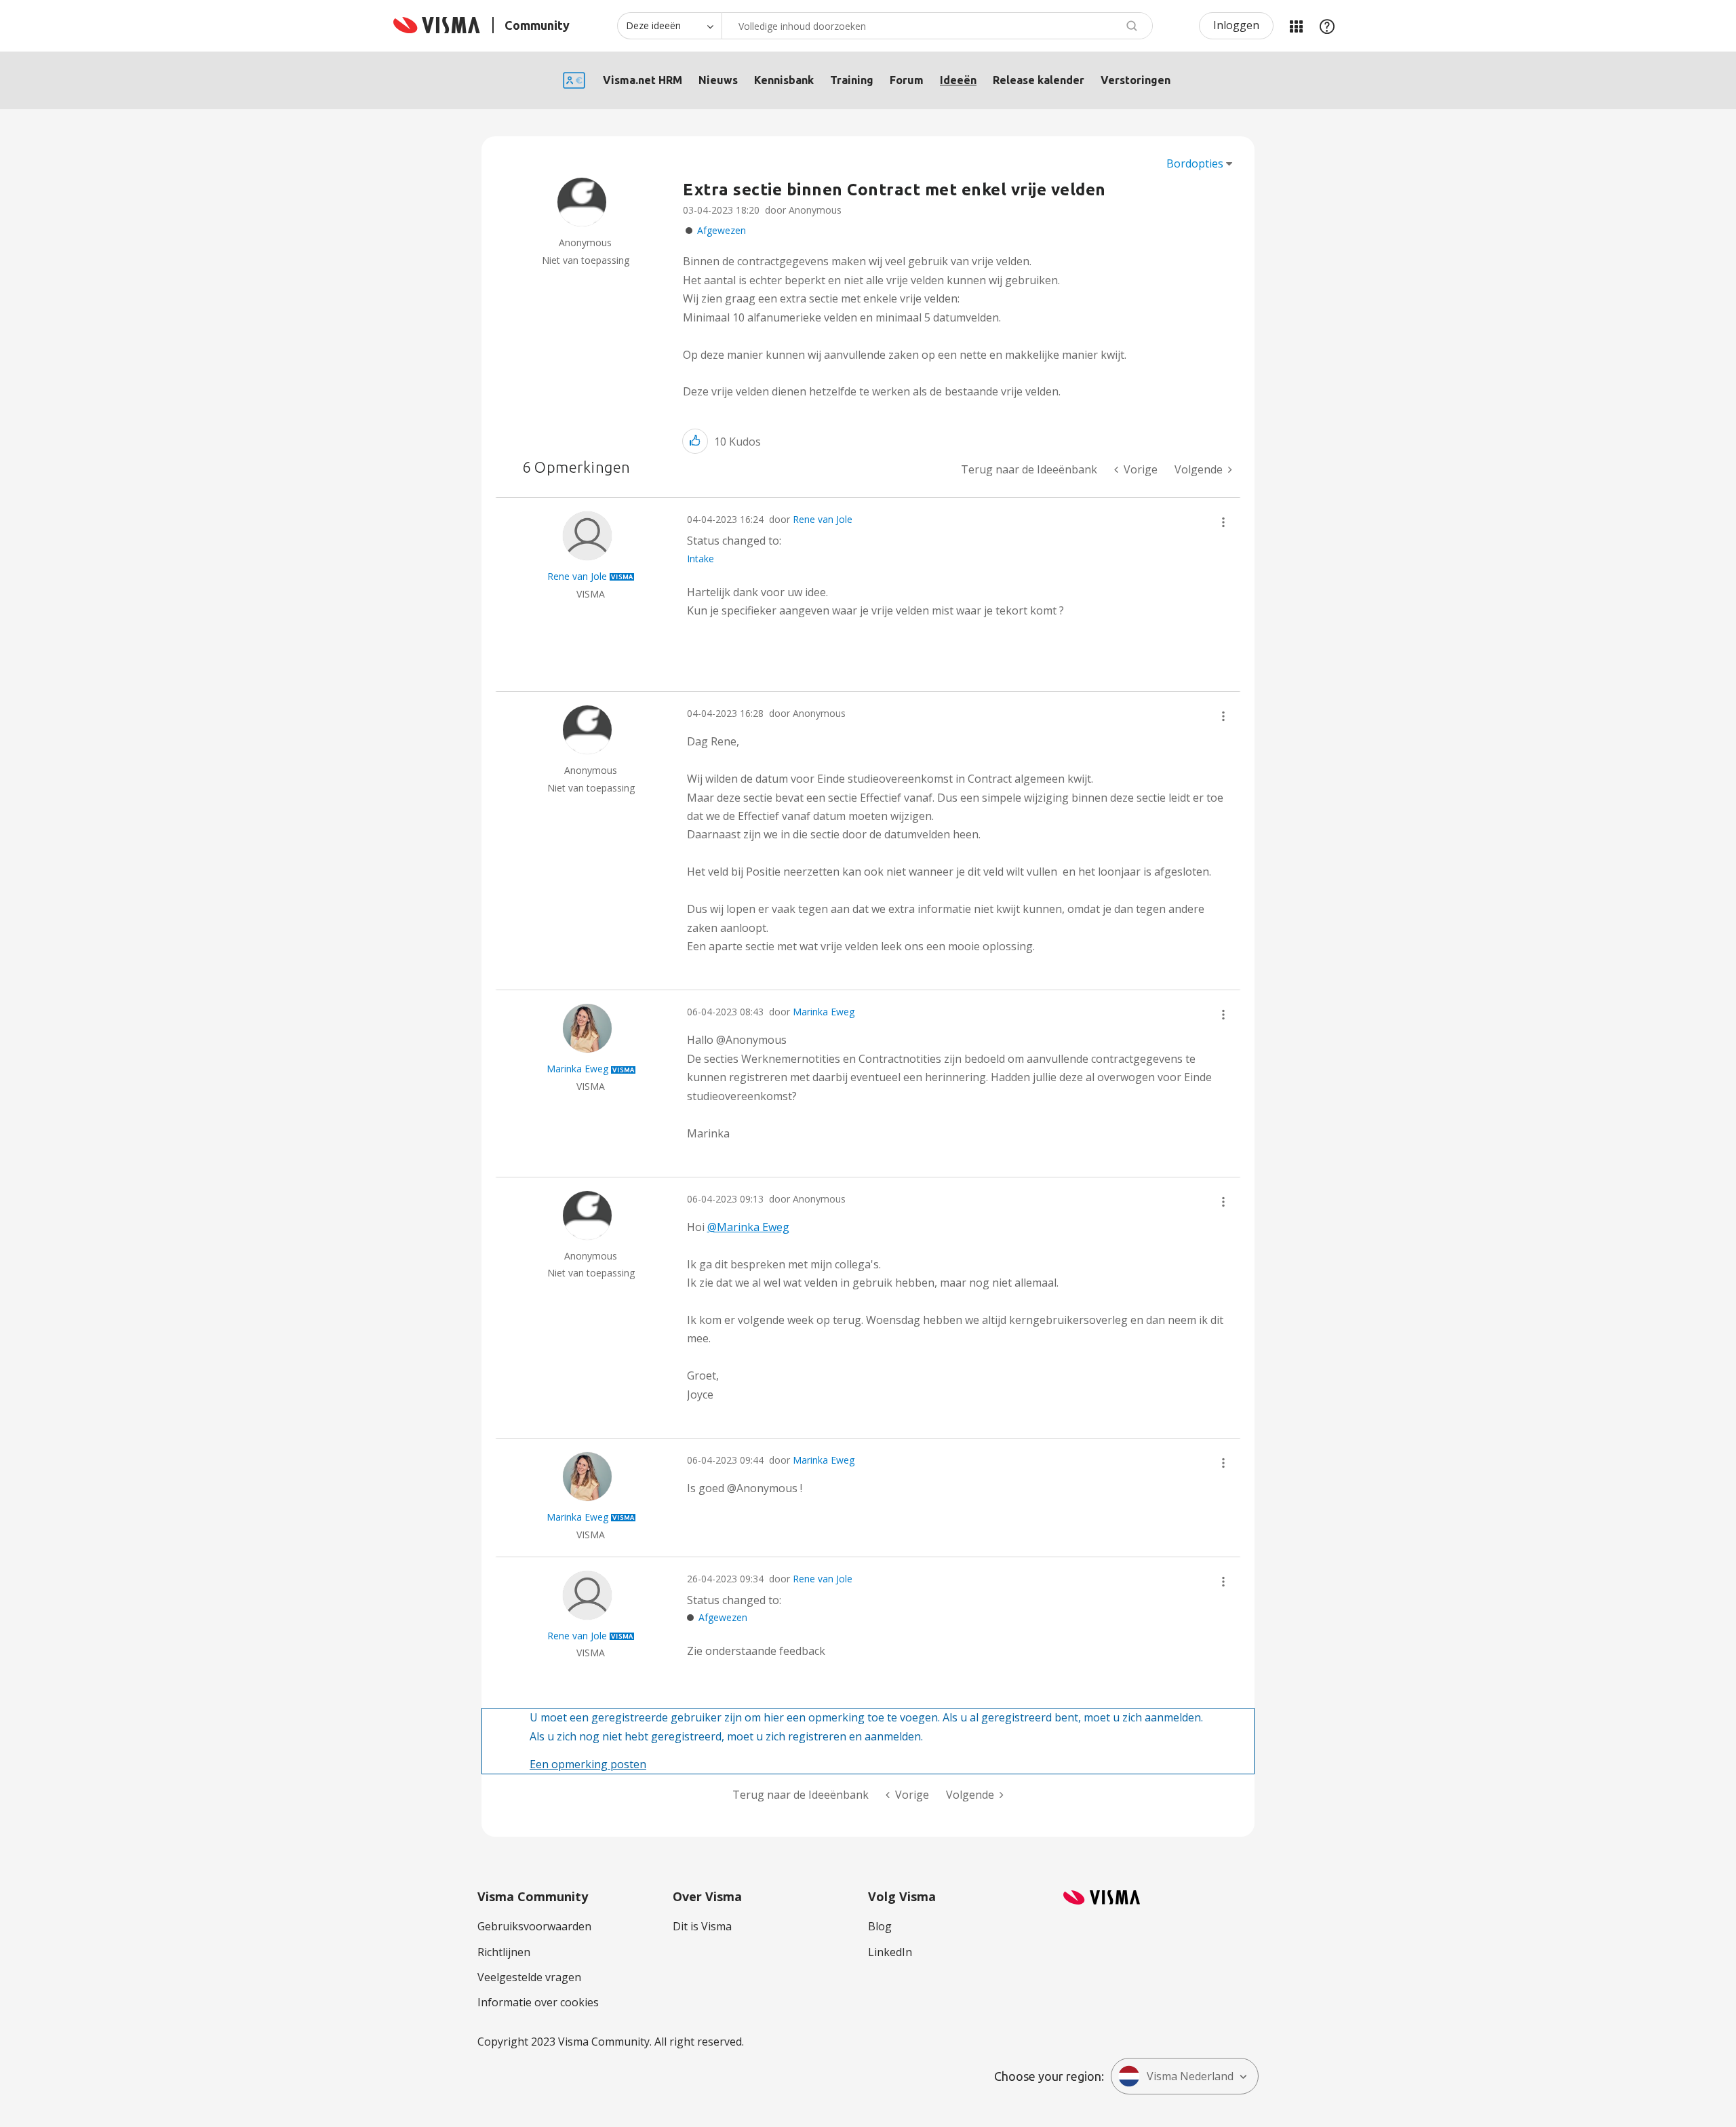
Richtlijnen (504, 1952)
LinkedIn (890, 1952)
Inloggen (1236, 25)
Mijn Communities (1296, 26)
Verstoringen (1136, 80)
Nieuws (718, 80)
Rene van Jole (823, 519)
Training (852, 80)
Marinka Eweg (824, 1012)
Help (1327, 26)
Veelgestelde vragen (529, 1977)
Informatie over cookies (538, 2002)
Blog (880, 1926)
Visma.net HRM (643, 80)
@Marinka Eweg (748, 1227)
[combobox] (937, 26)
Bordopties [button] (1195, 163)
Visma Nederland (1190, 2076)
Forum (907, 80)
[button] (695, 441)
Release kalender (1039, 80)
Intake (701, 559)
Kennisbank (784, 80)
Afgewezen (722, 230)
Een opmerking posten (588, 1764)
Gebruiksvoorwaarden (534, 1926)
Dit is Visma (702, 1926)
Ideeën (958, 80)
